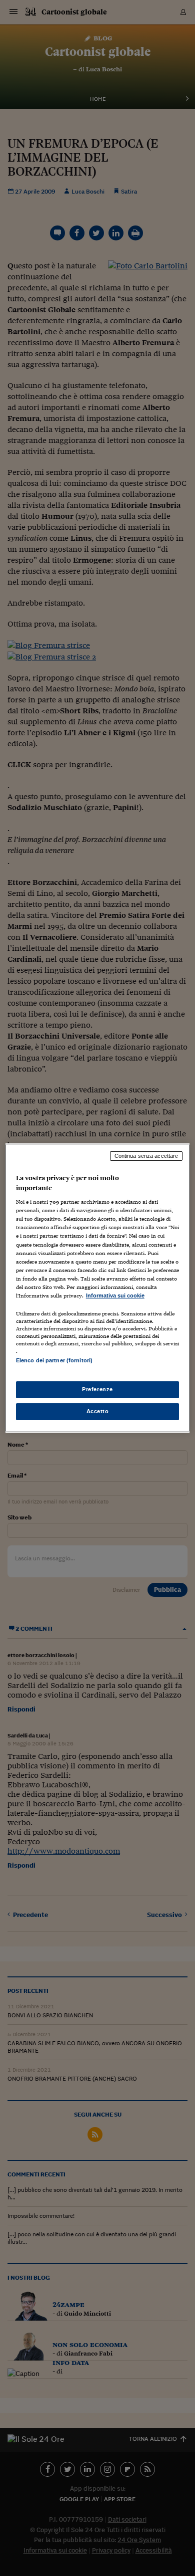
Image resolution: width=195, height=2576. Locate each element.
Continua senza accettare (146, 1156)
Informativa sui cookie (115, 1295)
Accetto (98, 1411)
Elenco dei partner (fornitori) (54, 1360)
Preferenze (97, 1389)
